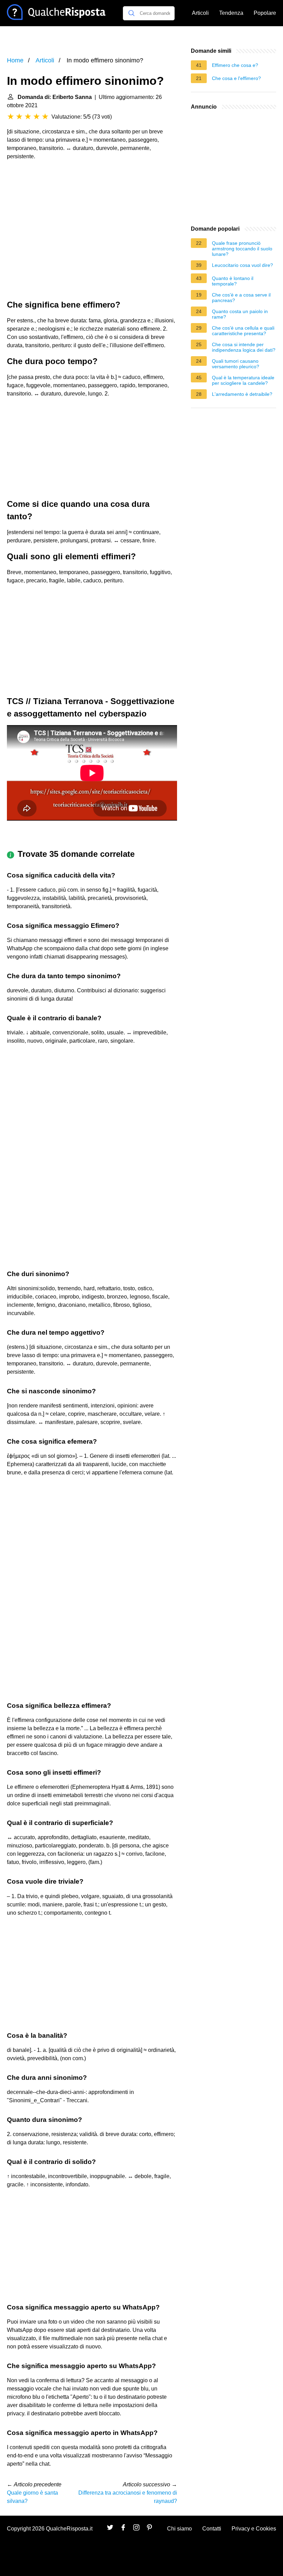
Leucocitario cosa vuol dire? (242, 265)
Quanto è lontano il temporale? (233, 281)
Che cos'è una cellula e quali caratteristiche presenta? (243, 331)
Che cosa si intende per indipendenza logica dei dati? (244, 347)
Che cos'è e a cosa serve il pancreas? (241, 298)
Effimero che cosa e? (235, 65)
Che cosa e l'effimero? (236, 78)
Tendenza (231, 13)
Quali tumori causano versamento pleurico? (236, 364)
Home (15, 60)
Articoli (200, 13)
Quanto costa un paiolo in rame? (240, 314)
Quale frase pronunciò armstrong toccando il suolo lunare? (242, 249)
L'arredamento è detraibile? (242, 394)
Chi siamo (179, 2529)
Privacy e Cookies (254, 2529)
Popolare (265, 13)
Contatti (212, 2529)
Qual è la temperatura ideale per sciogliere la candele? (243, 380)
